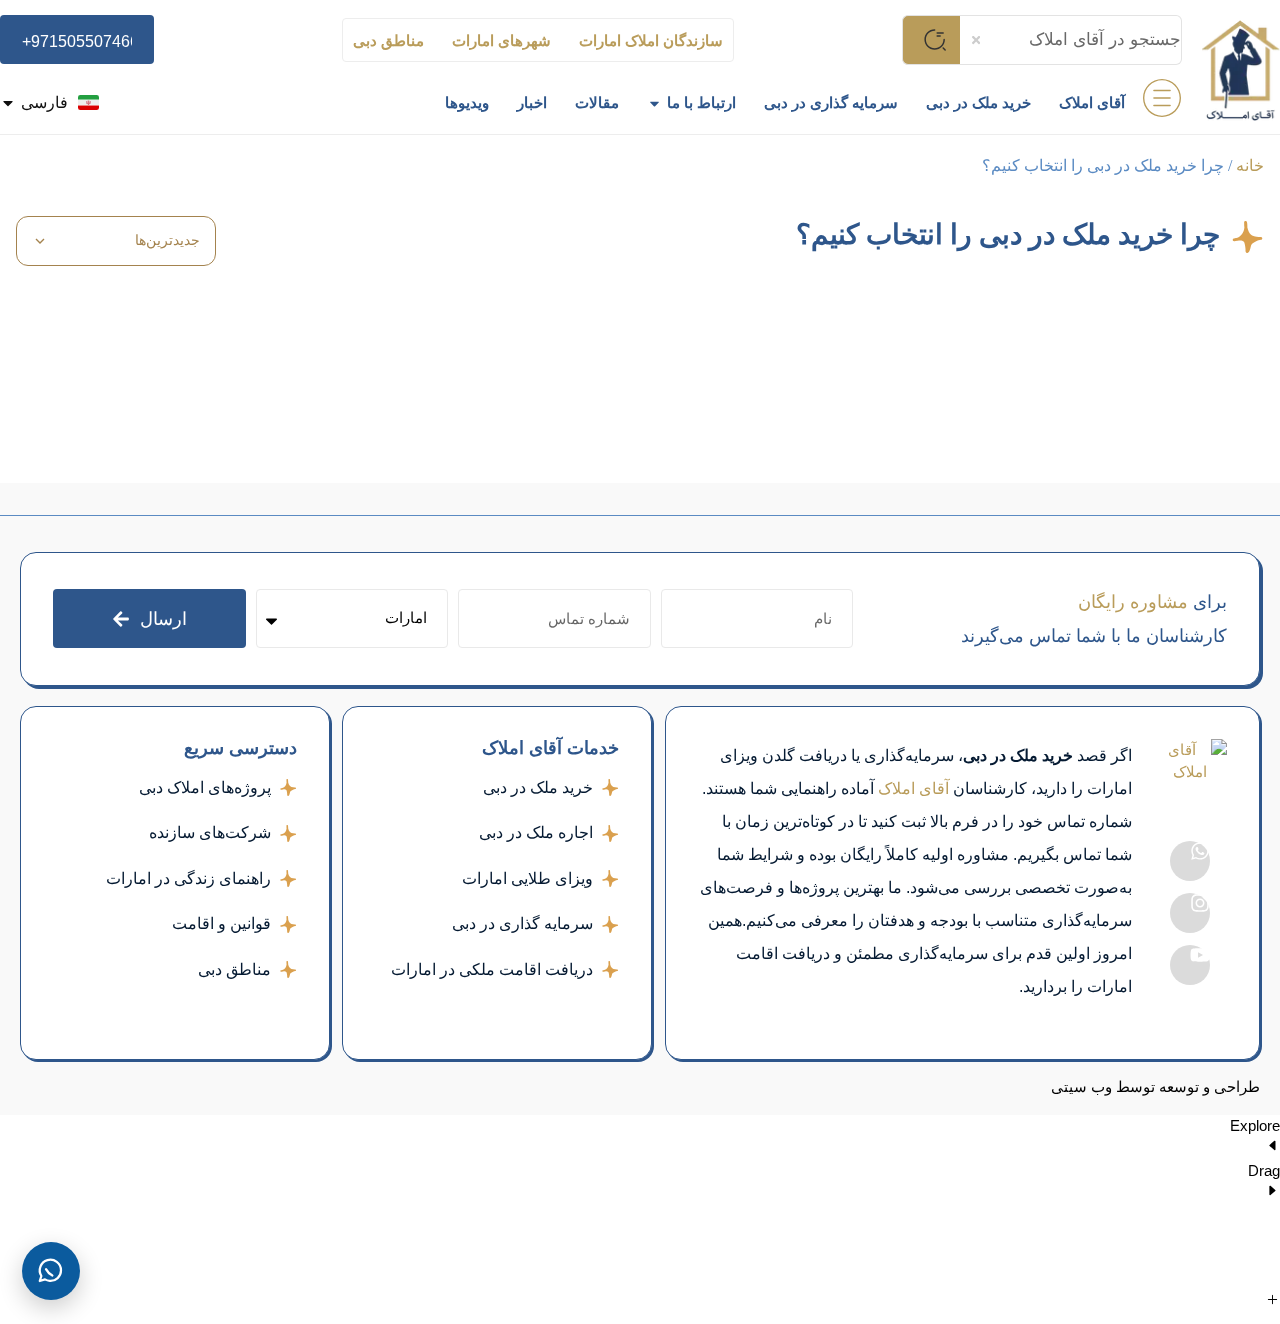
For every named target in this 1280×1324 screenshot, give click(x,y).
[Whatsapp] (1190, 861)
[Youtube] (1190, 965)
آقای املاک (913, 788)
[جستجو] (931, 40)
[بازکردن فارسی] (8, 103)
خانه (1250, 165)
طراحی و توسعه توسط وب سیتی (1155, 1087)
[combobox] (1071, 40)
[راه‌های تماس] (51, 1271)
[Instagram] (1190, 913)
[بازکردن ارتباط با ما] (654, 103)
